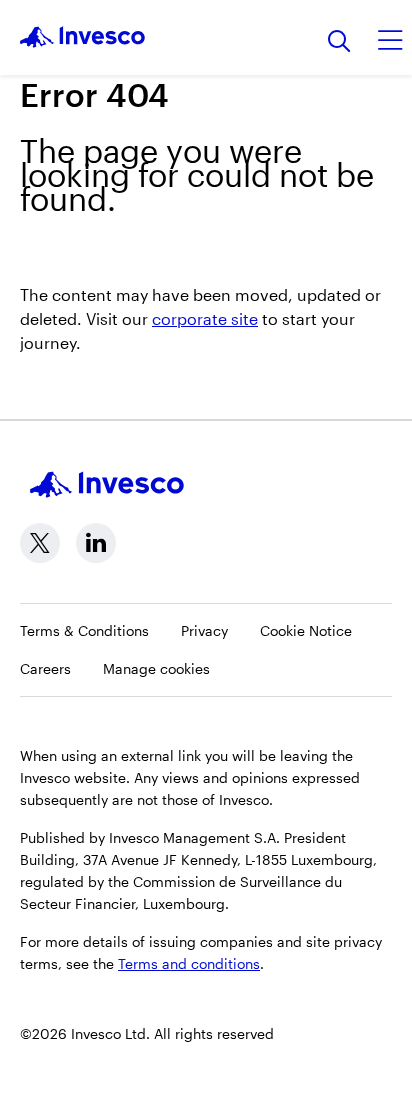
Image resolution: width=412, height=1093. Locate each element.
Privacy (204, 630)
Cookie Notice (306, 630)
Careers (45, 668)
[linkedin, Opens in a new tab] (96, 543)
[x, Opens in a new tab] (40, 543)
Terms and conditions (189, 963)
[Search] (339, 42)
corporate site (205, 318)
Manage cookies (156, 668)
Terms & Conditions (84, 630)
